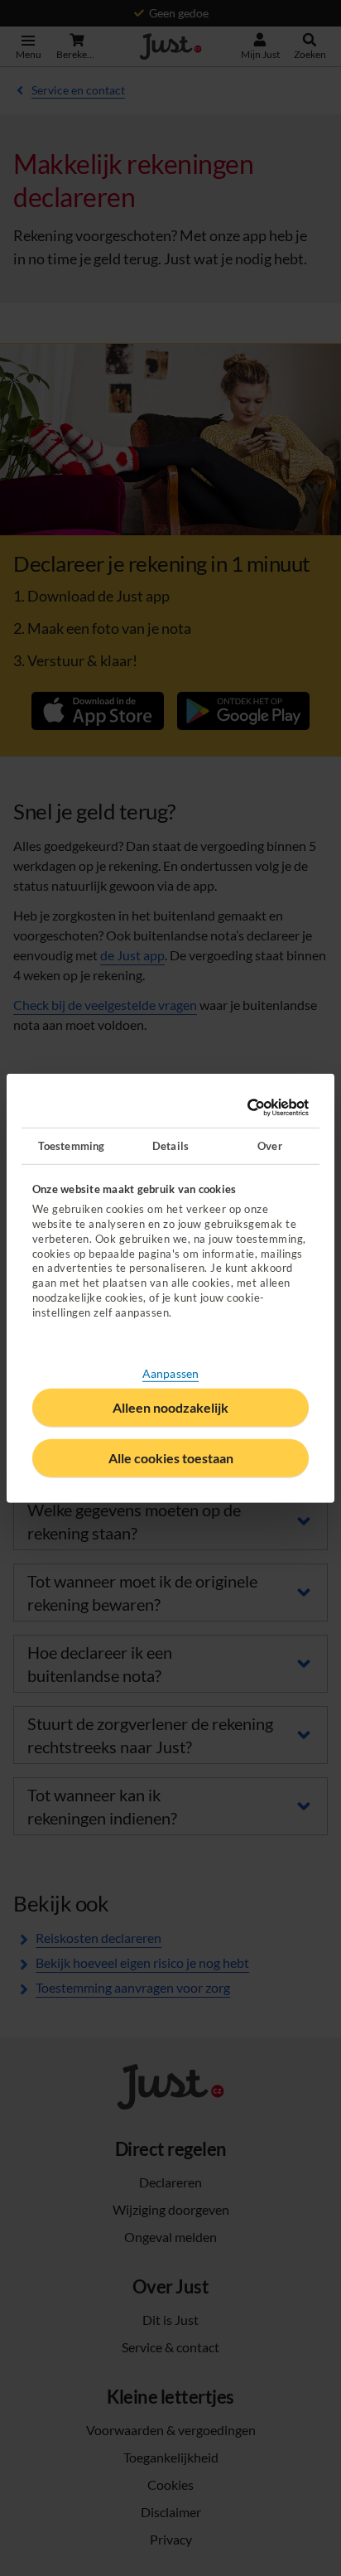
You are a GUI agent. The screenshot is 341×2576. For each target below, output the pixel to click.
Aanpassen (170, 1373)
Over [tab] (269, 1145)
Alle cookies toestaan (171, 1458)
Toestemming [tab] (71, 1145)
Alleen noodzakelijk (170, 1407)
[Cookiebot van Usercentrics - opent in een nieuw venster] (238, 1108)
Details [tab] (170, 1145)
